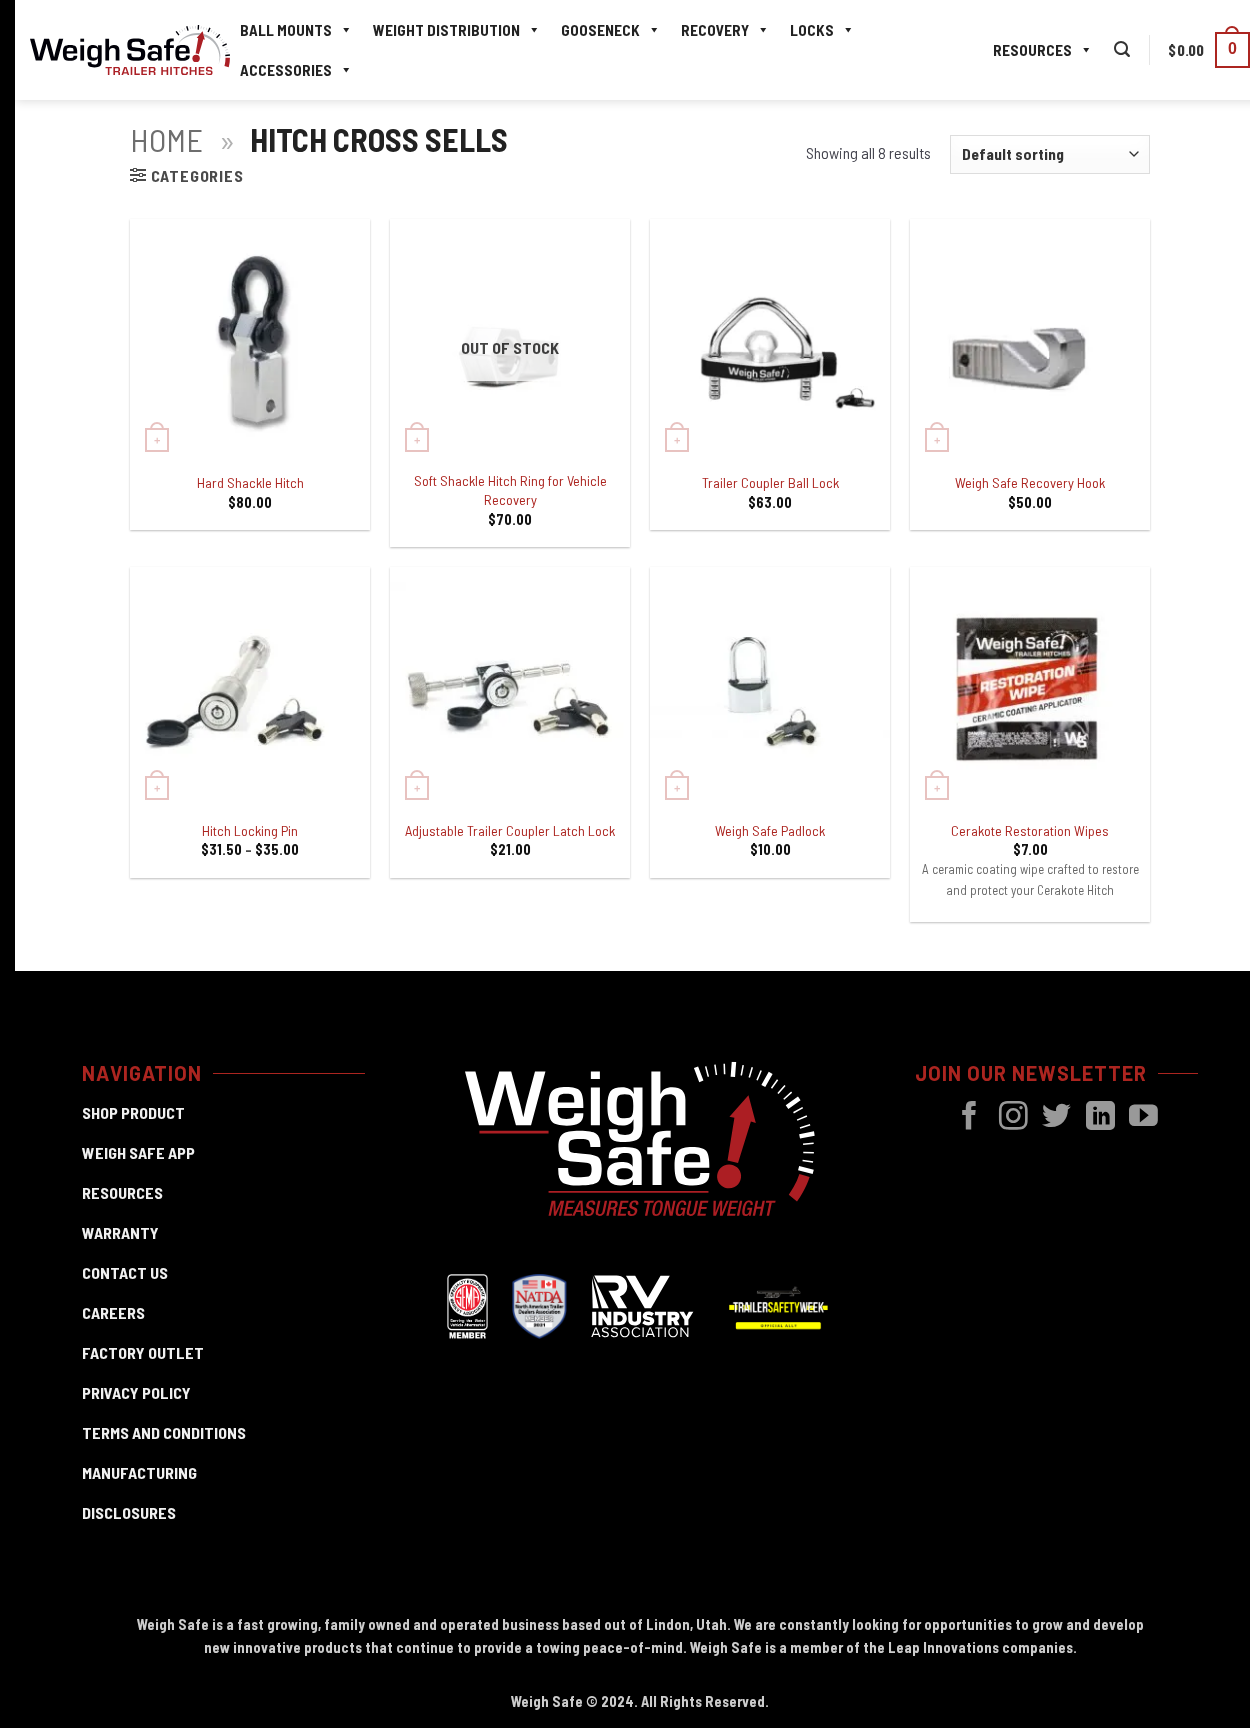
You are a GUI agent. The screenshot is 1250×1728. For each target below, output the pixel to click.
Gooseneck (600, 30)
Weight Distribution (446, 30)
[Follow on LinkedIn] (1100, 1118)
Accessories (286, 70)
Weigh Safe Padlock (770, 830)
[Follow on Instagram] (1013, 1118)
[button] (1122, 49)
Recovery (715, 30)
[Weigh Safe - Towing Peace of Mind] (130, 50)
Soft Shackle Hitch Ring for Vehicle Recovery (510, 490)
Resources (1032, 50)
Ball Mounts (286, 30)
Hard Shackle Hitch (250, 482)
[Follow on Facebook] (969, 1118)
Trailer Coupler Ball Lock (770, 482)
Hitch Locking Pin (250, 830)
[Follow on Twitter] (1056, 1118)
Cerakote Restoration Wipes (1030, 830)
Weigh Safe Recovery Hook (1030, 482)
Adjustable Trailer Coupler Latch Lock (510, 830)
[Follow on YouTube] (1143, 1118)
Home (166, 139)
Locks (812, 30)
